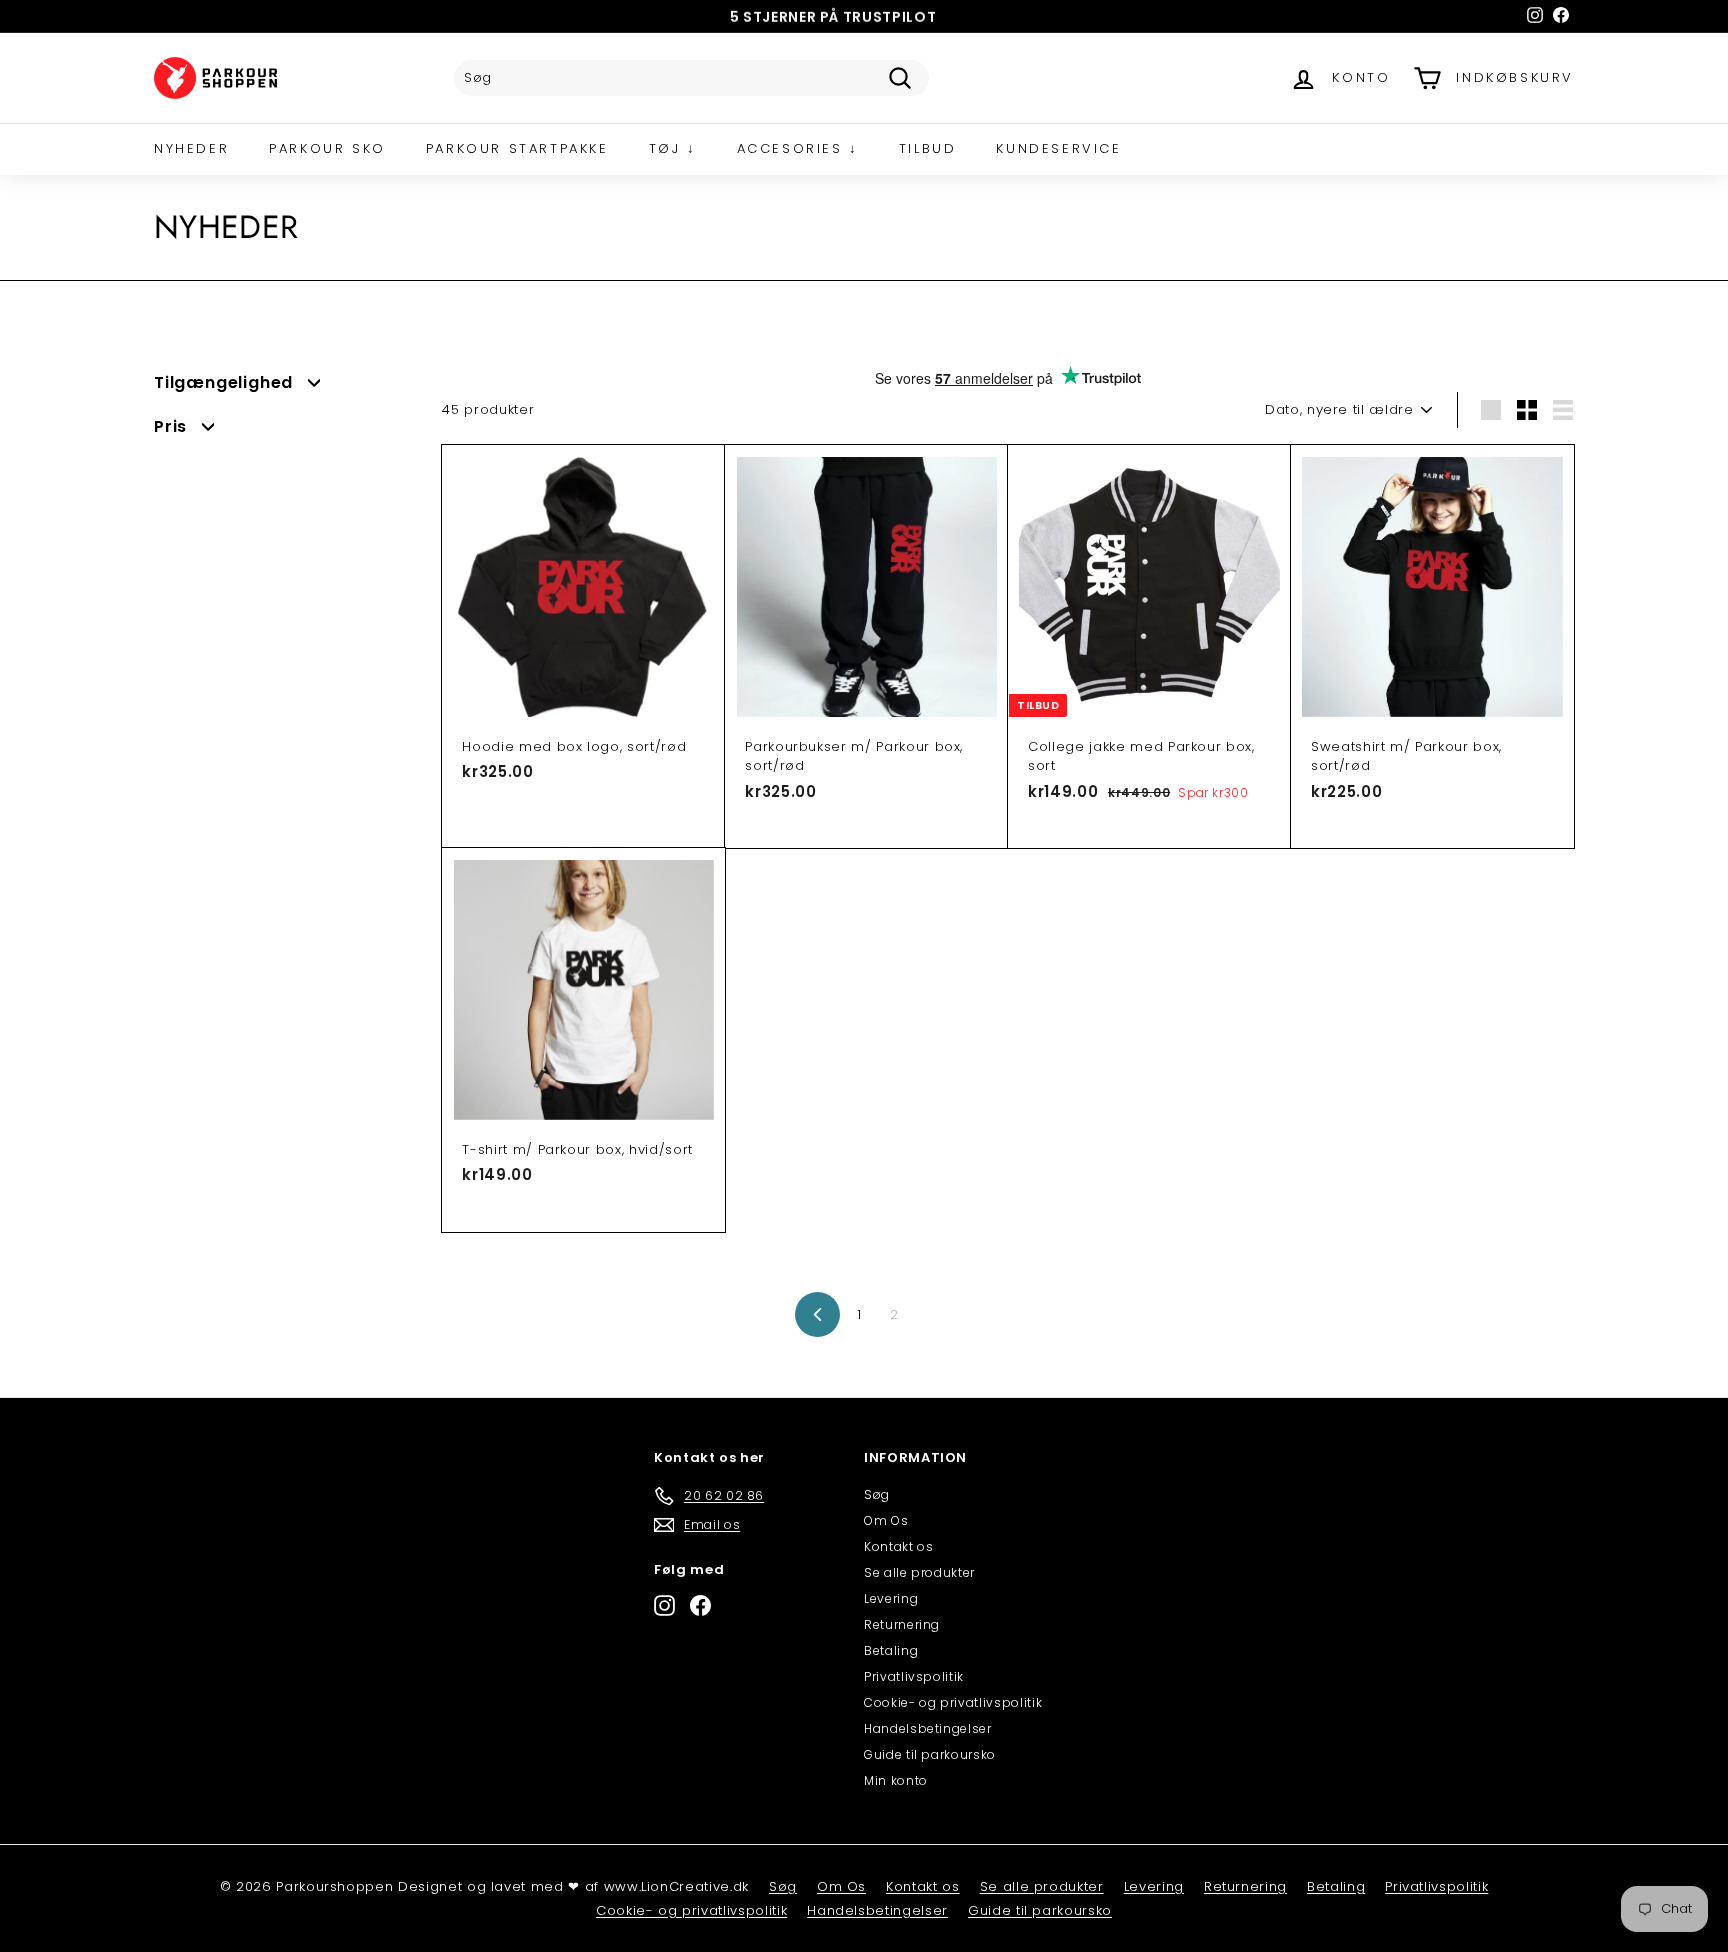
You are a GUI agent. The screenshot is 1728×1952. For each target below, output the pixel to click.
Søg (877, 1494)
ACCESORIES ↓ (798, 148)
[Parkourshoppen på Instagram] (664, 1605)
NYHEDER (191, 148)
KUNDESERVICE (1058, 148)
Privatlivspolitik (914, 1676)
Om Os (886, 1520)
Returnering (902, 1624)
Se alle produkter (919, 1572)
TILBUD (928, 148)
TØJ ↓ (673, 148)
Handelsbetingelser (928, 1728)
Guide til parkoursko (930, 1754)
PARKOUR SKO (327, 148)
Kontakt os (899, 1546)
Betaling (891, 1650)
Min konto (896, 1780)
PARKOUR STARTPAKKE (517, 148)
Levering (891, 1598)
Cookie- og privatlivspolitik (953, 1702)
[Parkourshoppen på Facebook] (700, 1605)
